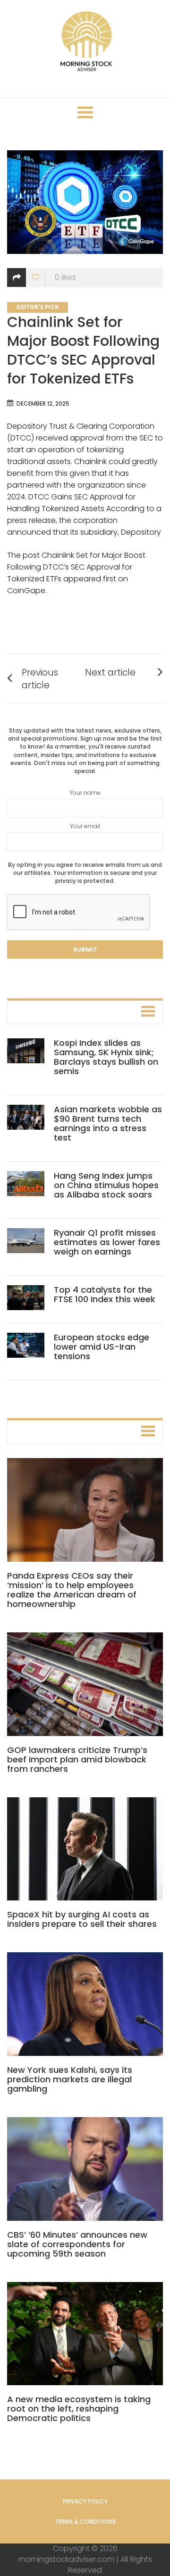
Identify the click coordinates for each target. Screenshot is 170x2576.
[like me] (36, 278)
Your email (85, 826)
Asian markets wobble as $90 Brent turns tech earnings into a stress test (108, 1123)
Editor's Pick (38, 307)
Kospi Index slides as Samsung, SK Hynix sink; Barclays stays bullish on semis (106, 1057)
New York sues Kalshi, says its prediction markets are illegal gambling (70, 2079)
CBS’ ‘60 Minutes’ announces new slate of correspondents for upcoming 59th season (77, 2244)
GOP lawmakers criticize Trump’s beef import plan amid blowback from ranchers (77, 1759)
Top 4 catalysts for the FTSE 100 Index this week (105, 1294)
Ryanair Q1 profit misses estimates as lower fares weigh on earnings (107, 1242)
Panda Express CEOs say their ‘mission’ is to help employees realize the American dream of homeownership (72, 1590)
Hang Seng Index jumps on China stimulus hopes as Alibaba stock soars (106, 1185)
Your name (85, 793)
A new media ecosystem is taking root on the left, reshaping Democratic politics (79, 2409)
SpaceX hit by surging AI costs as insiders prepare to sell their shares (82, 1919)
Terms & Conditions (85, 2522)
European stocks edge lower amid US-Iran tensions (102, 1347)
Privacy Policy (85, 2501)
